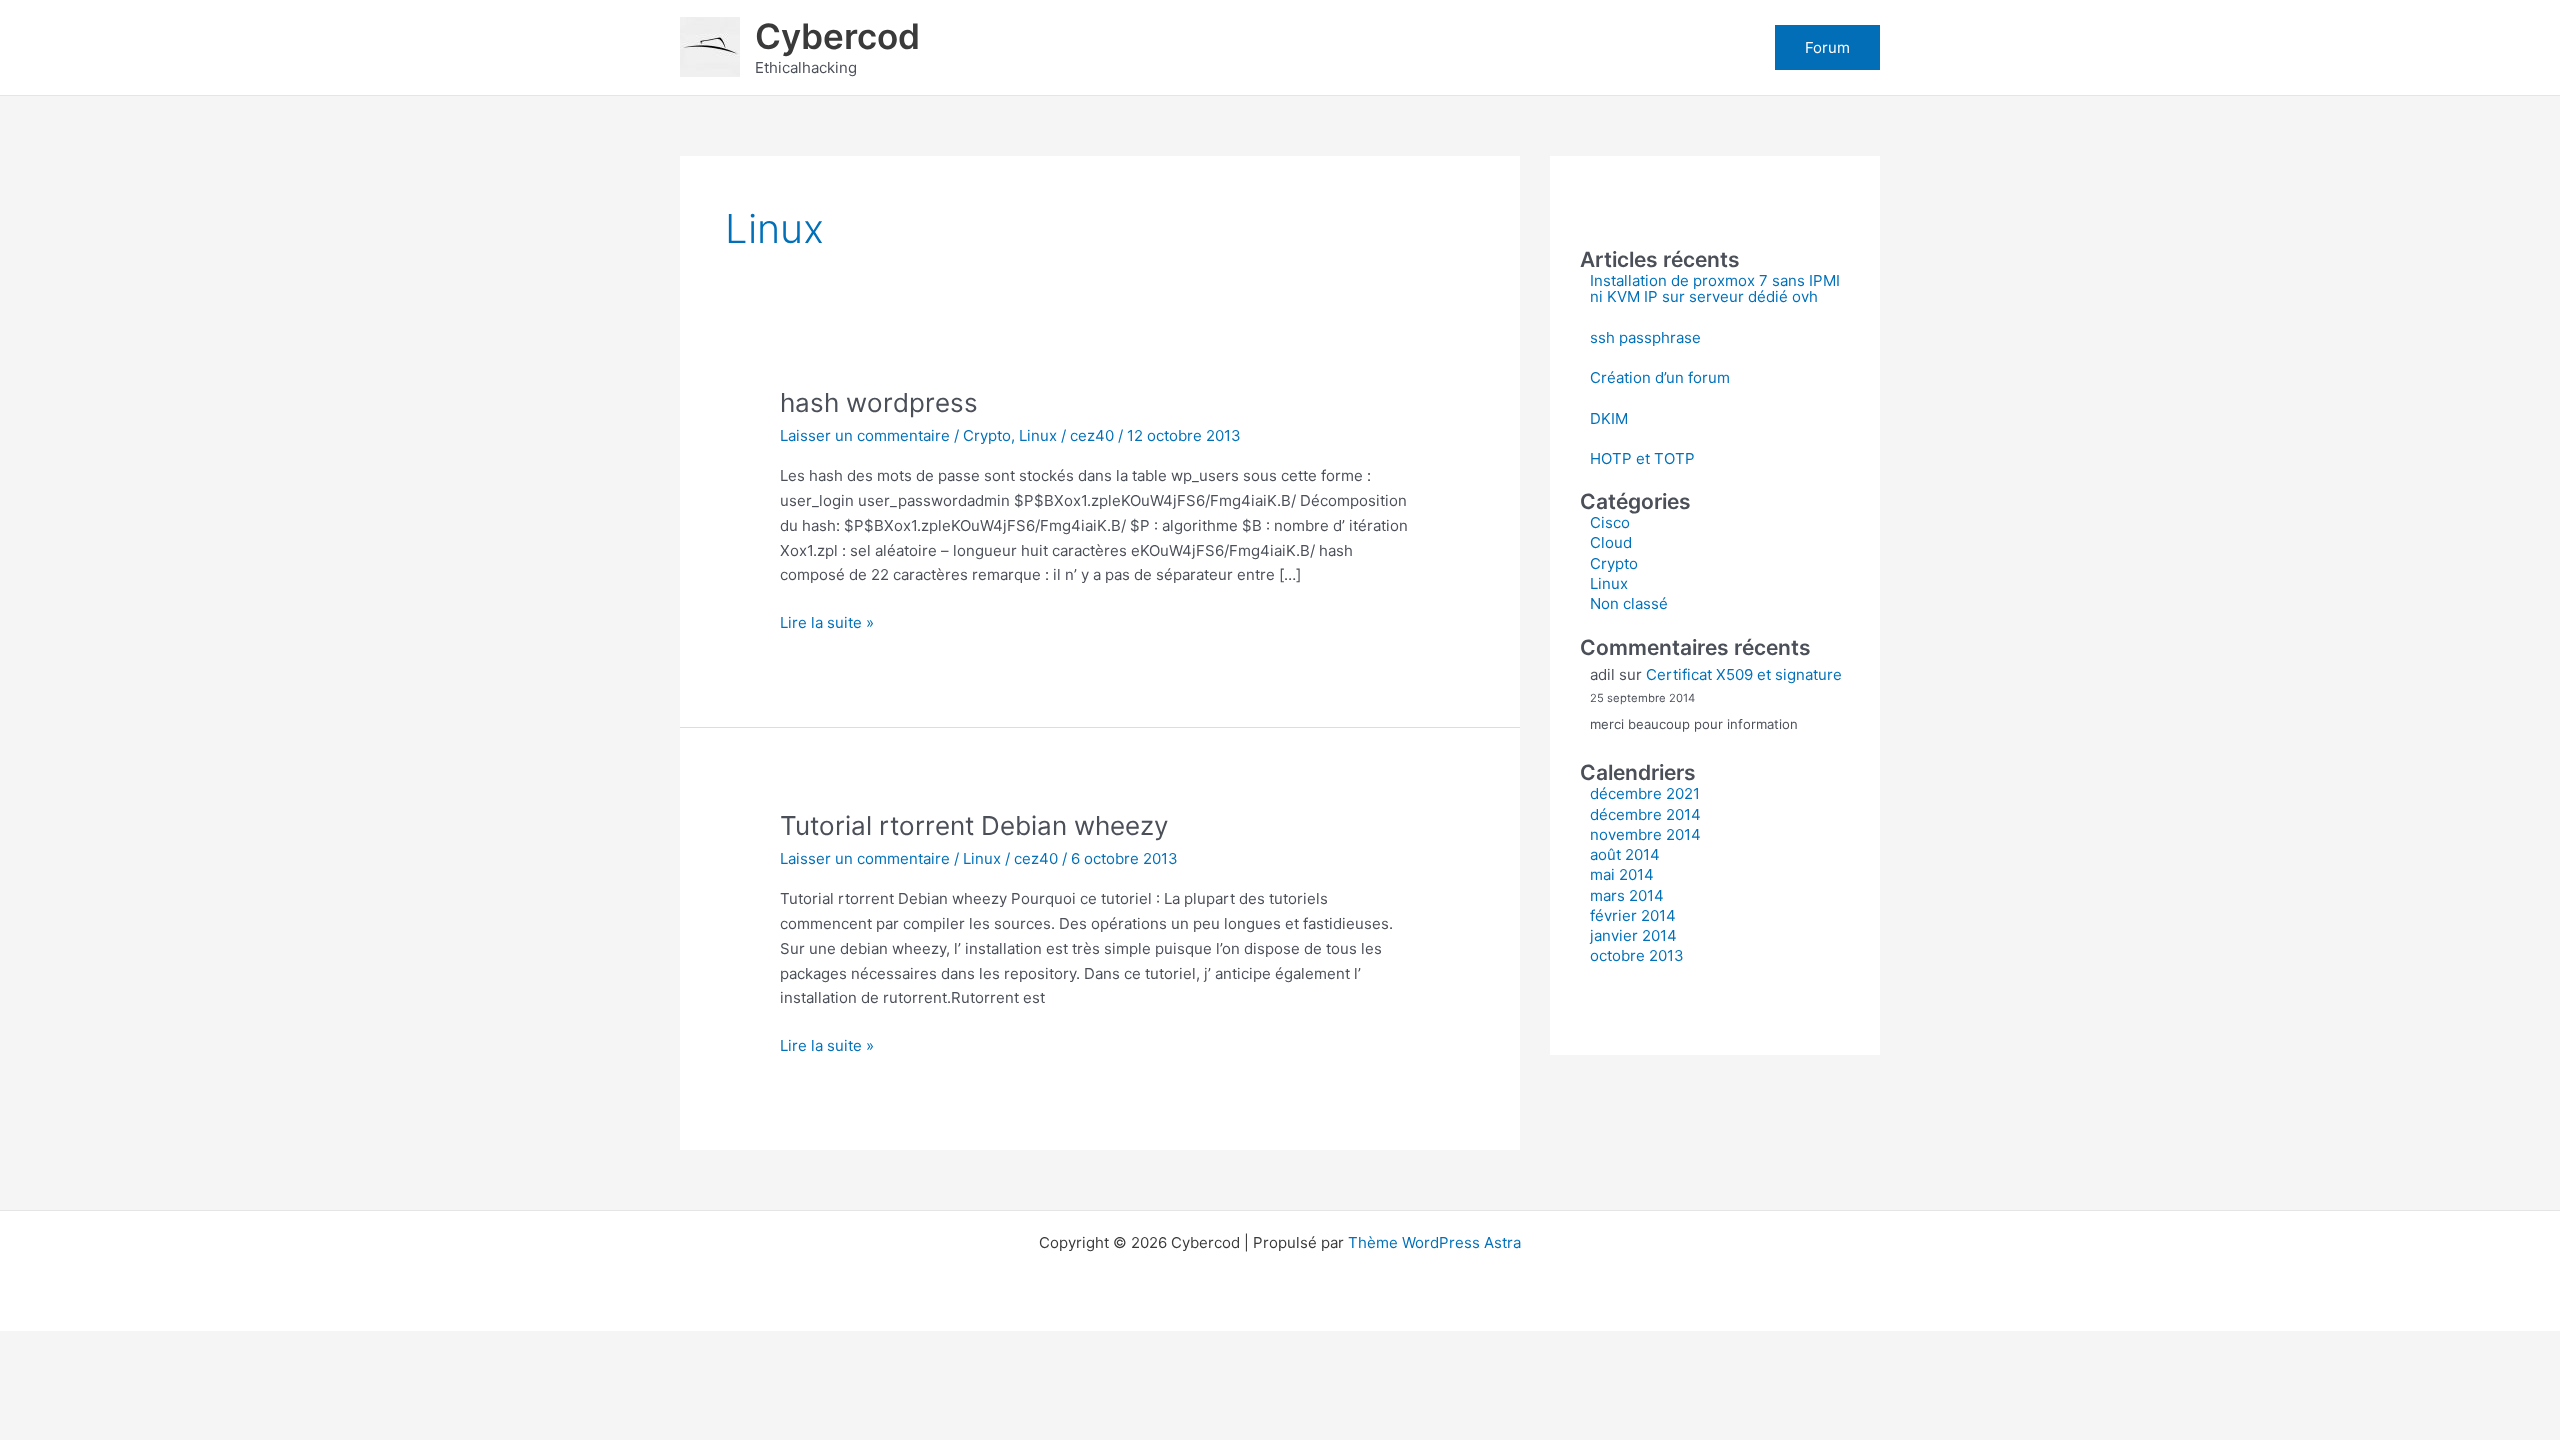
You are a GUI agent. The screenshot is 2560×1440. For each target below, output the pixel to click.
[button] (1827, 47)
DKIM (1609, 418)
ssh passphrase (1645, 337)
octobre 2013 (1637, 955)
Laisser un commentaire (865, 435)
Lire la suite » (827, 624)
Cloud (1611, 542)
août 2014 (1625, 854)
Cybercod (837, 36)
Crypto (987, 435)
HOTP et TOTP (1642, 458)
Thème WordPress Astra (1434, 1242)
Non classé (1629, 603)
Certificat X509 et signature (1744, 674)
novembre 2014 (1645, 834)
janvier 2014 (1633, 935)
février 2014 (1633, 915)
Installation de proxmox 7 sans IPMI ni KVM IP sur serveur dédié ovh (1715, 289)
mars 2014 (1627, 895)
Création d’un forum (1660, 377)
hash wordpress (879, 402)
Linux (1038, 435)
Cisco (1610, 522)
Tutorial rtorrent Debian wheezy (974, 825)
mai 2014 (1622, 874)
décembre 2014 (1645, 814)
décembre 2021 (1645, 793)
